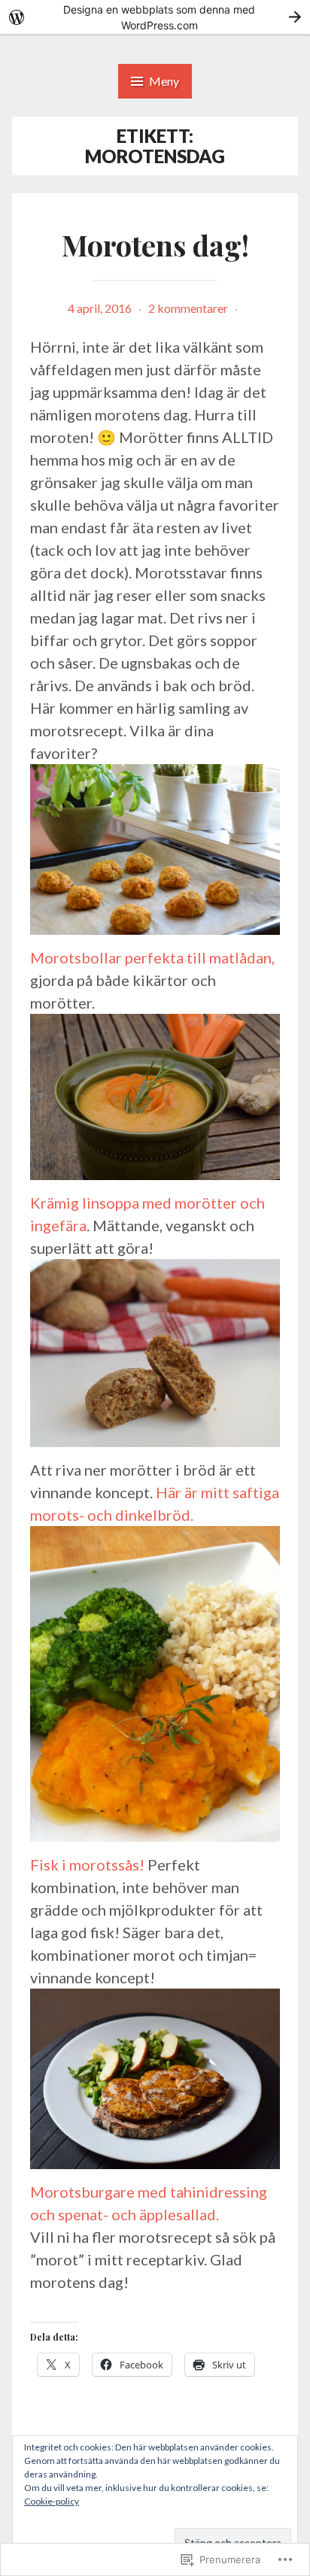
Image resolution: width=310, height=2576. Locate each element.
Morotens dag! (155, 245)
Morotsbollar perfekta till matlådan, (152, 957)
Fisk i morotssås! (89, 1864)
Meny (164, 81)
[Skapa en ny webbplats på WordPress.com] (155, 17)
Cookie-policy (52, 2501)
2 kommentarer (188, 308)
